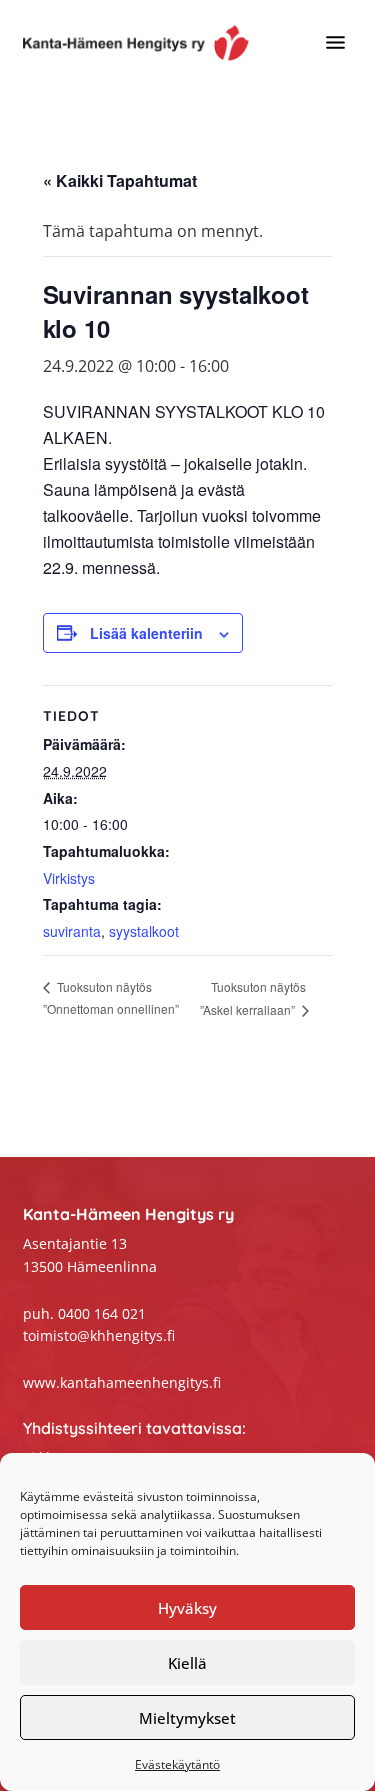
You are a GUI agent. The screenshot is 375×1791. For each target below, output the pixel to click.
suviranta (72, 931)
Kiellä (187, 1663)
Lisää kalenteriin (146, 633)
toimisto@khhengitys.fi (99, 1335)
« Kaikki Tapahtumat (120, 180)
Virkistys (69, 878)
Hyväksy (187, 1608)
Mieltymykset (187, 1718)
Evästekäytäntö (177, 1764)
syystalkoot (144, 931)
